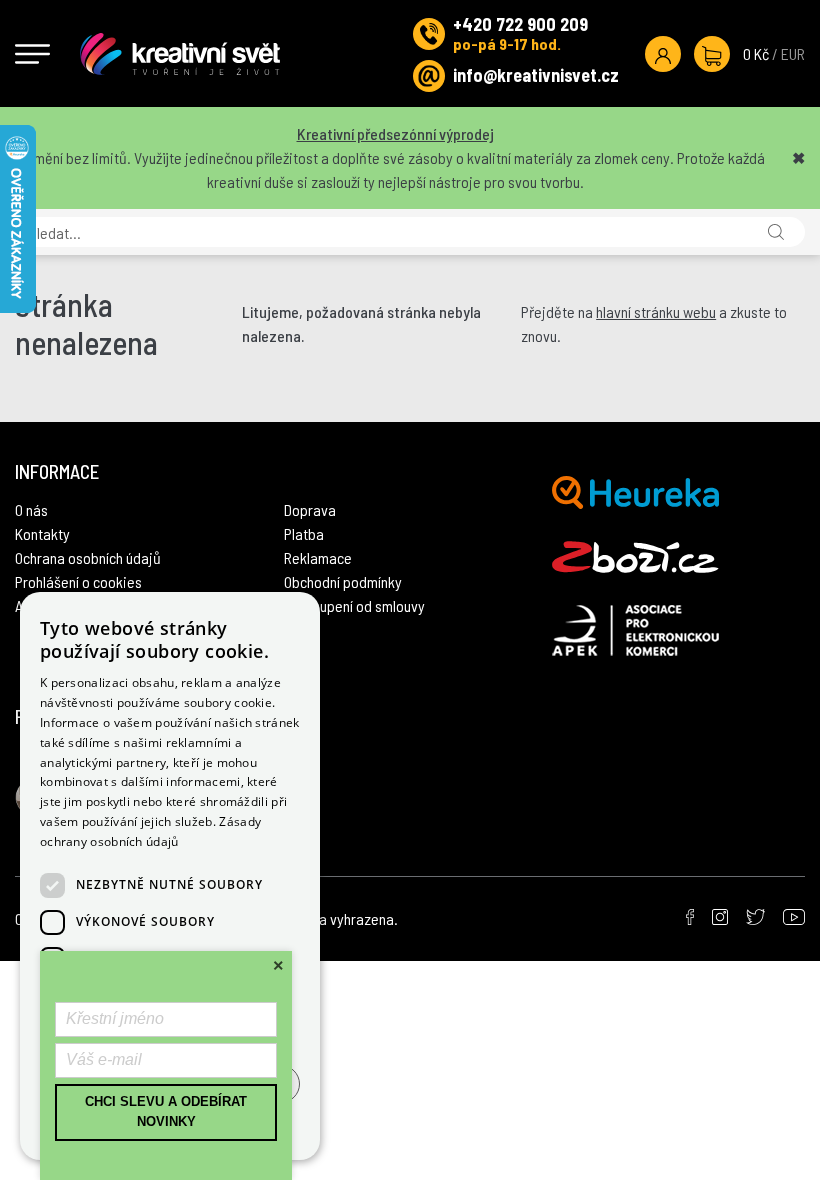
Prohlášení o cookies (78, 581)
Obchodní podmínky (343, 581)
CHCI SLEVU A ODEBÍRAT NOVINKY (166, 1112)
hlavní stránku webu (656, 311)
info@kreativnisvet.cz (536, 75)
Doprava (310, 509)
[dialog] (170, 876)
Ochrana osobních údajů (88, 557)
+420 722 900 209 (520, 24)
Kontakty (42, 533)
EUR (793, 53)
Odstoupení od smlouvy (354, 605)
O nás (31, 509)
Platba (304, 533)
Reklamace (318, 557)
